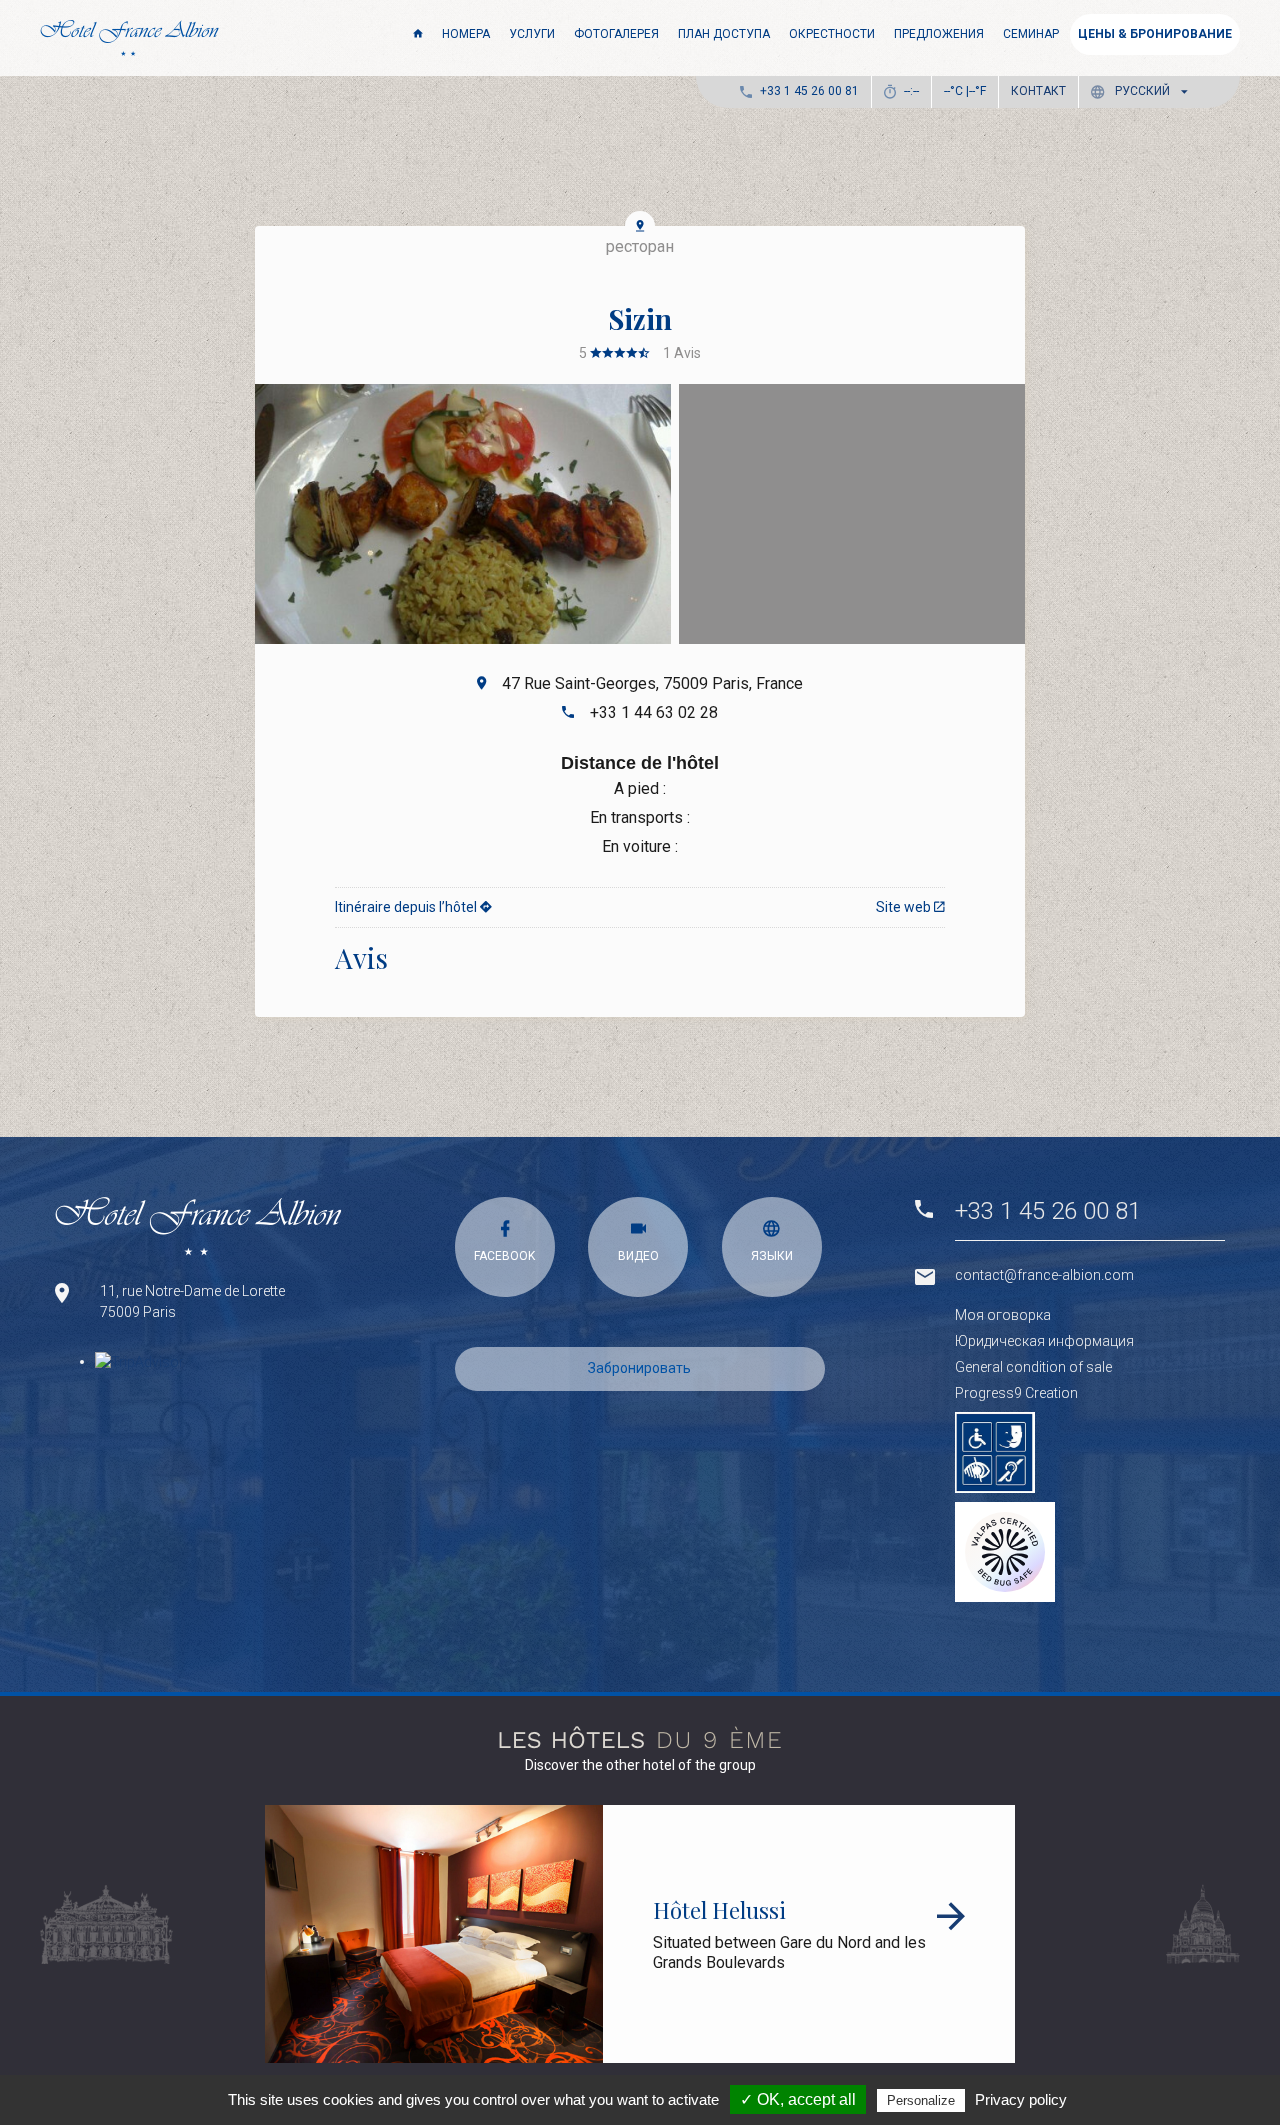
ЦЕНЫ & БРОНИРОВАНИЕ (1155, 34)
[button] (1143, 91)
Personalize (921, 2100)
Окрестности (832, 34)
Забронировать (639, 1368)
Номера (466, 34)
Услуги (532, 34)
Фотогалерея (616, 34)
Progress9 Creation (1016, 1393)
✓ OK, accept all (798, 2099)
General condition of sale (1033, 1367)
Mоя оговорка (1003, 1315)
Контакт (1038, 91)
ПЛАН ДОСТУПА (724, 34)
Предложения (939, 34)
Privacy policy (1021, 2099)
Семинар (1031, 34)
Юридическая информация (1044, 1341)
